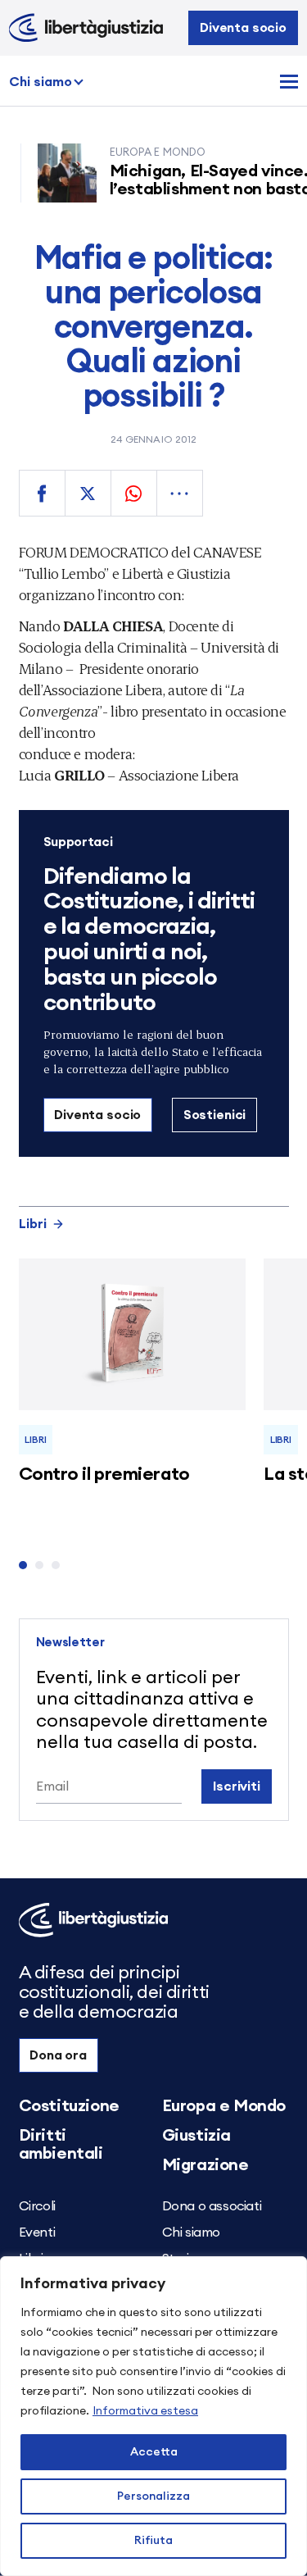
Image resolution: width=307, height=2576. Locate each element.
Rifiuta (153, 2541)
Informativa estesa (145, 2411)
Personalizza (153, 2496)
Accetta (154, 2452)
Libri (33, 1224)
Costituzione (69, 2106)
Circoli (37, 2206)
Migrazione (205, 2165)
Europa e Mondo (224, 2106)
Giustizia (196, 2136)
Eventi (37, 2232)
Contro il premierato (104, 1474)
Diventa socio (243, 28)
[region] (153, 2416)
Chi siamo (41, 82)
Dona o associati (212, 2206)
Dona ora (58, 2055)
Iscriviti (237, 1786)
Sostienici (214, 1115)
